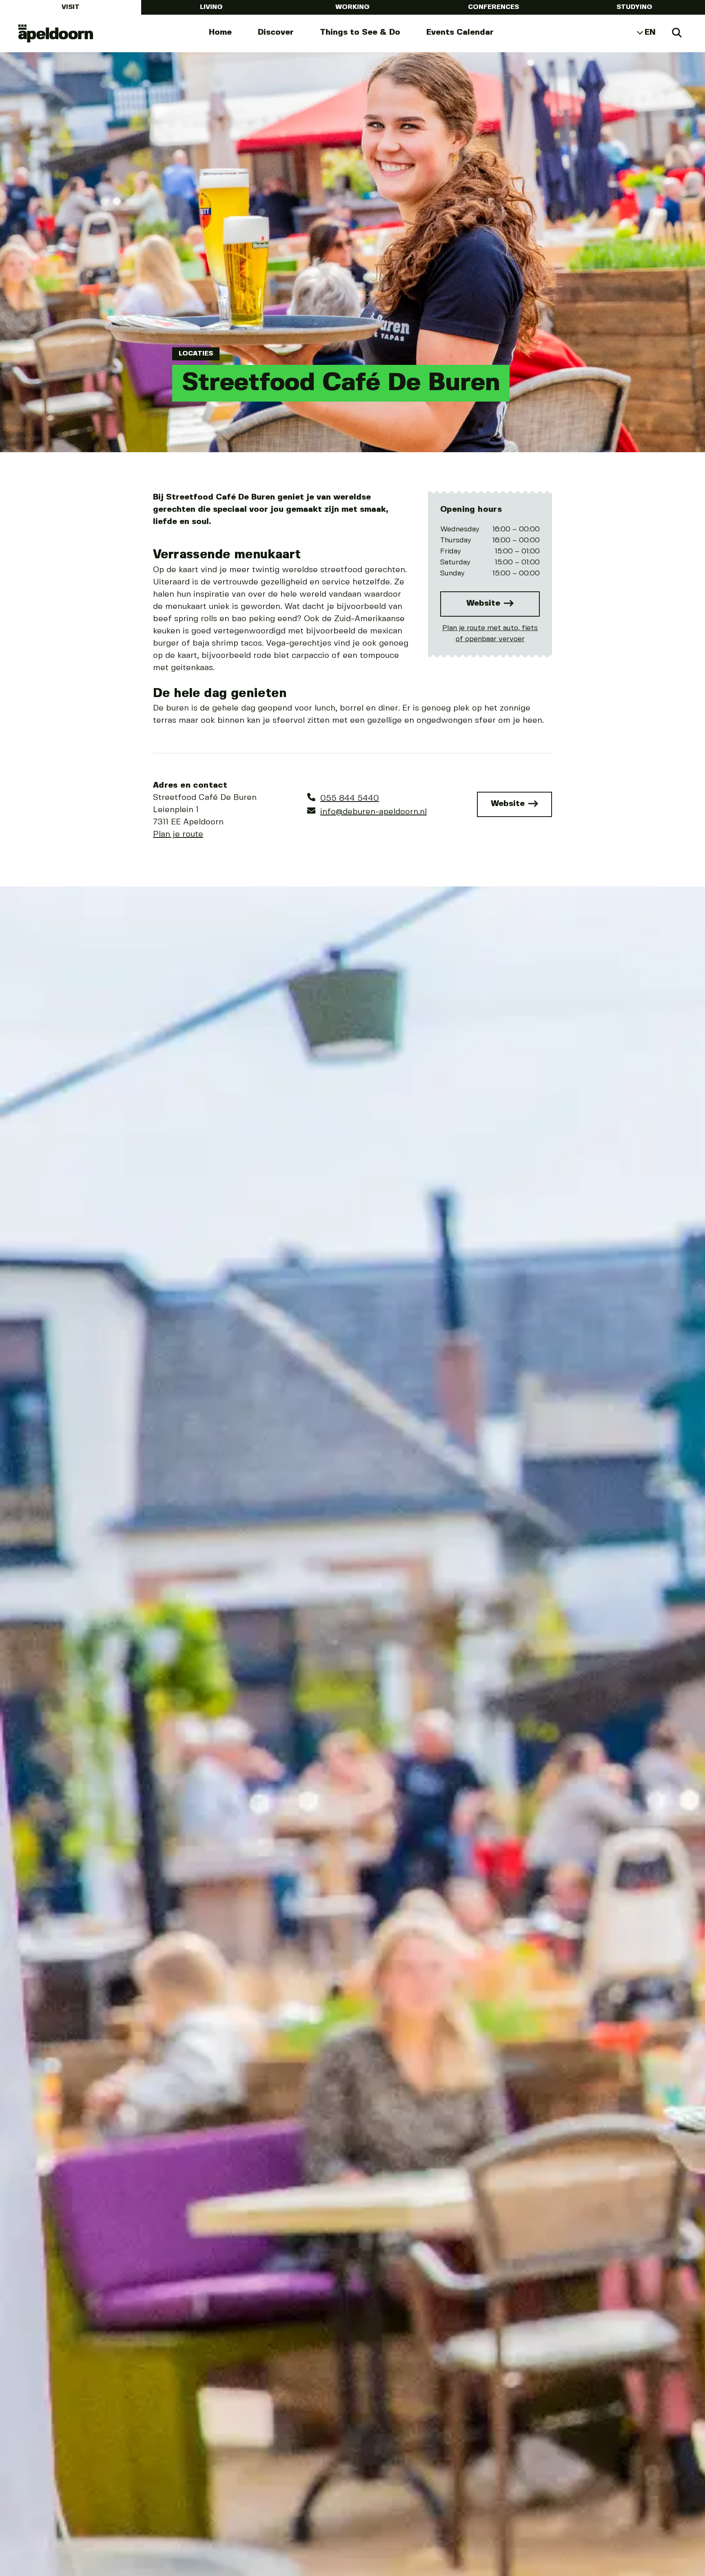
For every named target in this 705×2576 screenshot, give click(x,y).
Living (211, 7)
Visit (71, 7)
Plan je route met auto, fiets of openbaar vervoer (490, 634)
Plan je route (178, 834)
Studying (634, 7)
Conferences (493, 7)
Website (484, 603)
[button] (27, 1787)
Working (352, 7)
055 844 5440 (350, 798)
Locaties (196, 354)
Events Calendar (460, 32)
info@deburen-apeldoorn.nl (374, 812)
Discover (276, 32)
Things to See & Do (360, 32)
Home (220, 32)
